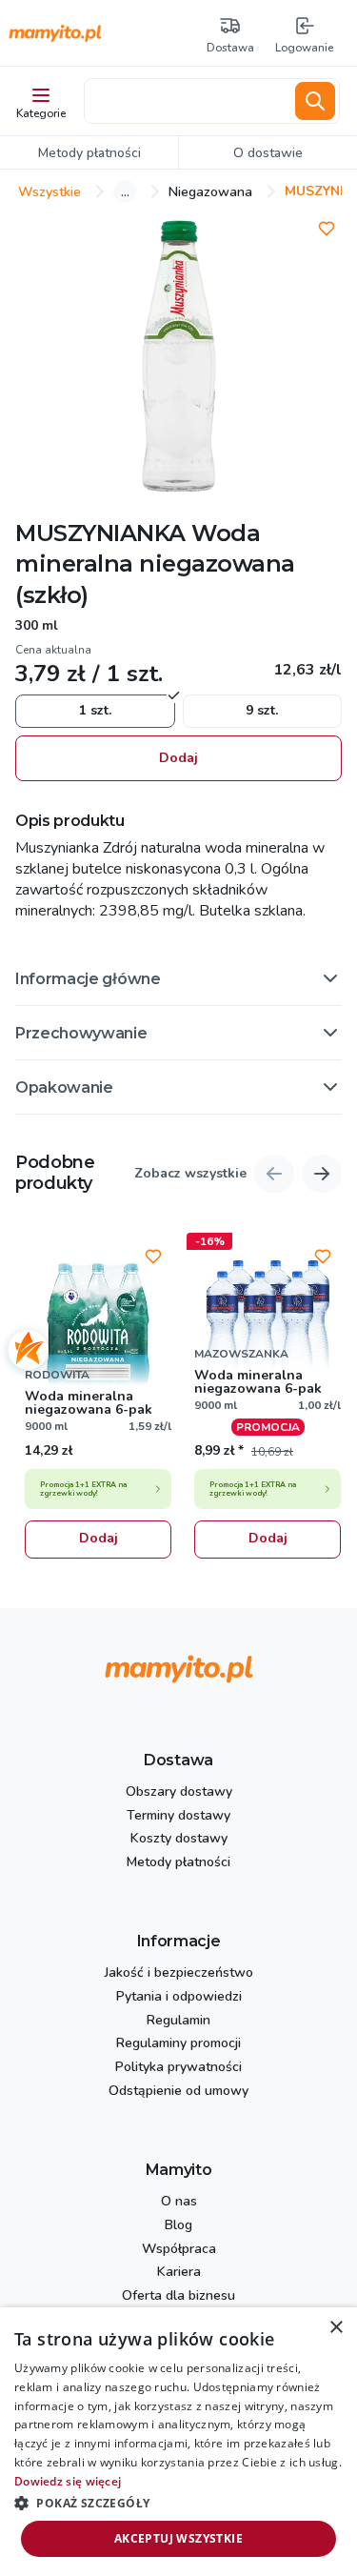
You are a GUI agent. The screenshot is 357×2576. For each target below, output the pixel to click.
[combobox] (186, 101)
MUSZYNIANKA (100, 533)
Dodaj (178, 758)
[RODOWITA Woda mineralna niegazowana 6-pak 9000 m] (98, 1326)
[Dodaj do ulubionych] (327, 229)
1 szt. (95, 710)
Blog (178, 2226)
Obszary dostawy (179, 1792)
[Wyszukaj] (315, 101)
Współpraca (179, 2250)
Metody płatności (178, 1863)
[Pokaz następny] (322, 1174)
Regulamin (178, 2021)
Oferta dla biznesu (178, 2296)
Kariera (179, 2273)
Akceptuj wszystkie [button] (178, 2538)
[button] (178, 978)
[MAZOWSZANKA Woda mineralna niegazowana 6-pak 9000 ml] (268, 1326)
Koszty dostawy (179, 1839)
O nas (179, 2202)
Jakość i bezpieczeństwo (179, 1973)
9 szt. (262, 710)
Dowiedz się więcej (68, 2481)
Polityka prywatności (178, 2068)
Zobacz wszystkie (190, 1174)
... (125, 191)
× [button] (336, 2328)
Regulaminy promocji (178, 2044)
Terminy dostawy (178, 1816)
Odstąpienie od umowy (178, 2092)
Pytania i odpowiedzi (179, 1997)
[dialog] (178, 2442)
